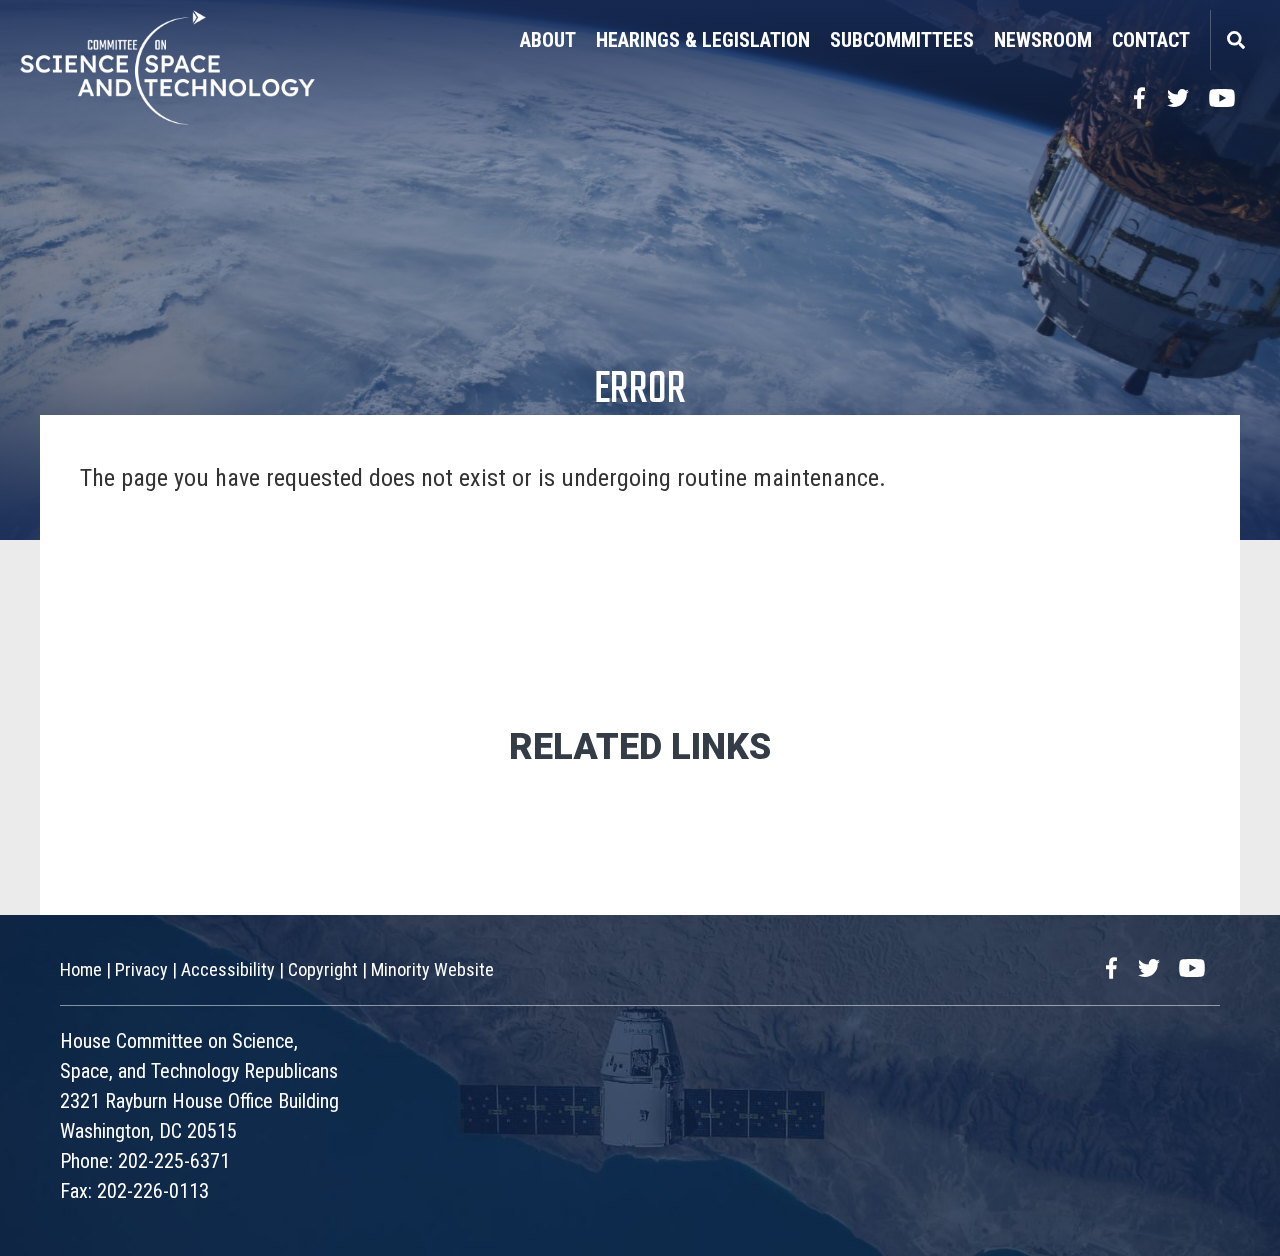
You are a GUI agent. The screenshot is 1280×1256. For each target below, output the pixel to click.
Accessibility (228, 969)
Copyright (323, 969)
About (548, 40)
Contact (1151, 40)
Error (640, 390)
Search (1235, 40)
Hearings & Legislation (703, 40)
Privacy (141, 969)
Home (81, 969)
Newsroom (1043, 40)
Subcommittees (902, 40)
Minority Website (432, 969)
